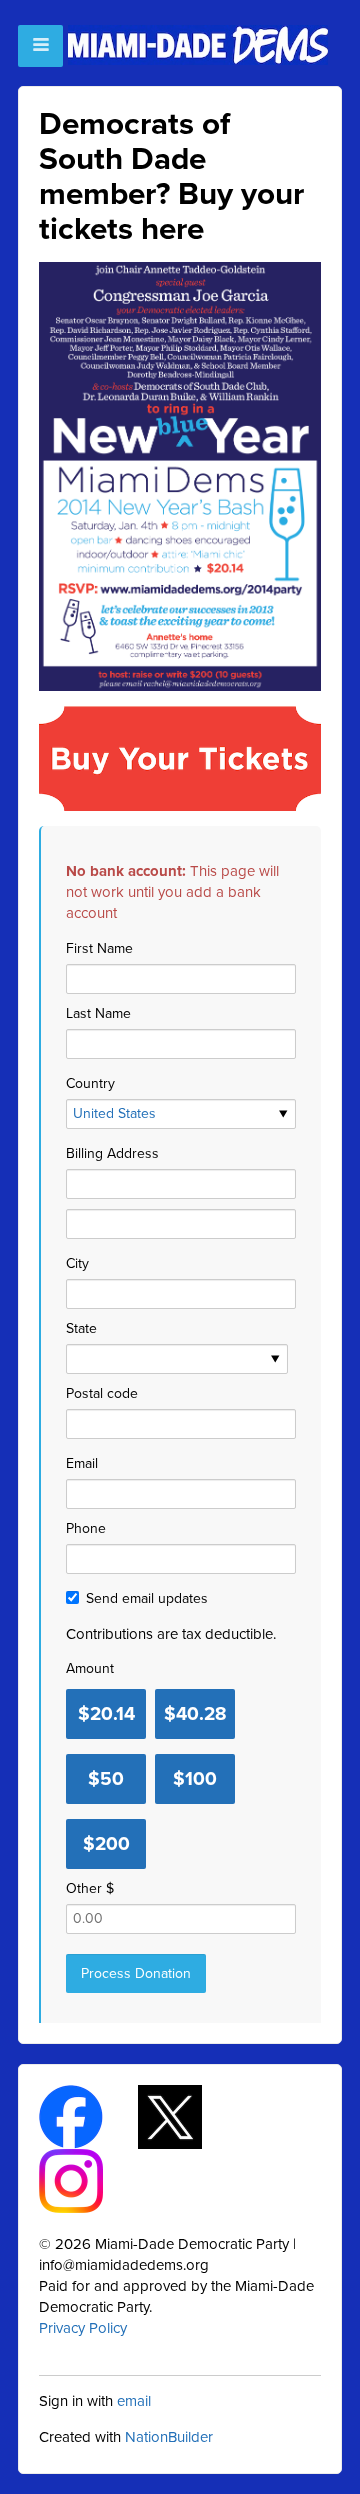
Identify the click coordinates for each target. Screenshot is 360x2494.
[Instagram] (88, 2179)
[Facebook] (88, 2115)
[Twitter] (187, 2115)
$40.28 (195, 1714)
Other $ (90, 1888)
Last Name (98, 1013)
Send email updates (147, 1598)
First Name (99, 948)
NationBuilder (169, 2437)
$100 (195, 1779)
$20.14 (106, 1714)
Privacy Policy (83, 2328)
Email (82, 1463)
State (81, 1328)
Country (90, 1083)
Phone (86, 1528)
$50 (106, 1779)
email (134, 2401)
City (77, 1263)
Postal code (102, 1393)
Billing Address (112, 1153)
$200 (106, 1844)
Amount (90, 1668)
